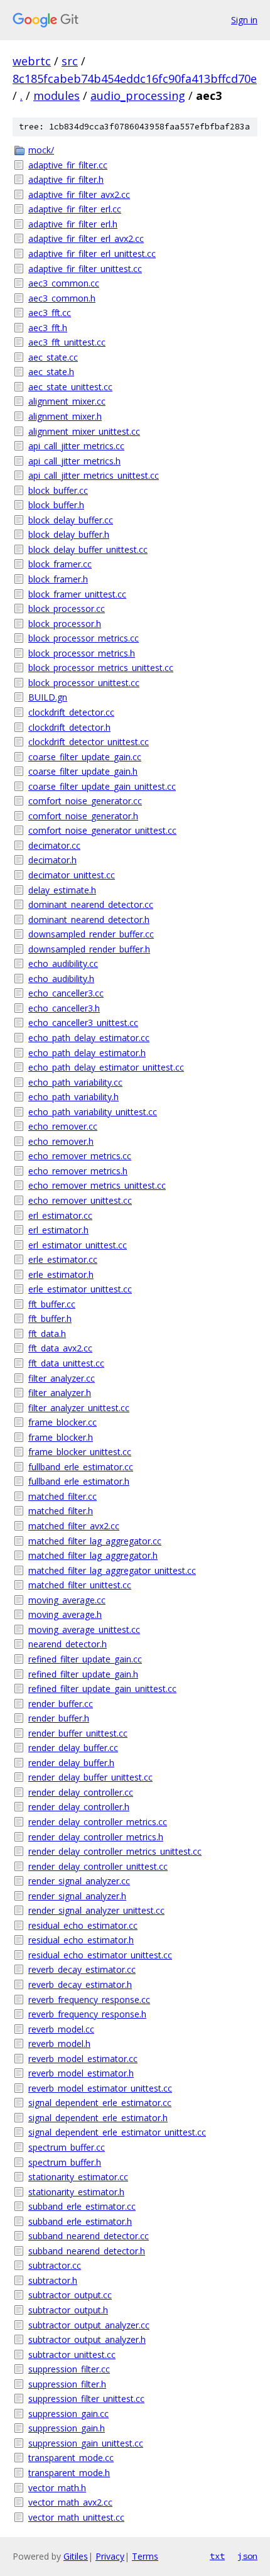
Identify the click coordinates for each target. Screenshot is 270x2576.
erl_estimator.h (58, 1230)
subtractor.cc (55, 2265)
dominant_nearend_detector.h (89, 920)
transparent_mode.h (69, 2473)
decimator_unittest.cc (72, 875)
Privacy (110, 2556)
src (70, 61)
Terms (145, 2556)
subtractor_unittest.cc (72, 2355)
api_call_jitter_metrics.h (74, 461)
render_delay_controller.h (79, 1807)
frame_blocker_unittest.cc (80, 1452)
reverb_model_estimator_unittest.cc (100, 2088)
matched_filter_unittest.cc (80, 1585)
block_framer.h (58, 579)
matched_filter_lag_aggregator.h (93, 1555)
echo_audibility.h (61, 979)
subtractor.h (53, 2280)
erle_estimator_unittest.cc (80, 1289)
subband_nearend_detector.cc (89, 2236)
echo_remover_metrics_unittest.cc (97, 1185)
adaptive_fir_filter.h (66, 179)
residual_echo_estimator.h (81, 1940)
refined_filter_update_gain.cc (85, 1659)
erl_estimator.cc (60, 1215)
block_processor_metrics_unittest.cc (101, 668)
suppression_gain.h (67, 2428)
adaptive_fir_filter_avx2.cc (79, 194)
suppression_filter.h (67, 2384)
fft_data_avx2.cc (60, 1348)
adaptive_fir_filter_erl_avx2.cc (86, 238)
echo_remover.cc (63, 1126)
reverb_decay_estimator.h (80, 1984)
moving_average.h (65, 1614)
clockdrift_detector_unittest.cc (89, 742)
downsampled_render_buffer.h (89, 949)
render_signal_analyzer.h (77, 1896)
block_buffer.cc (58, 490)
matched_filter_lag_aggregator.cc (95, 1541)
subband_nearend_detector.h (87, 2251)
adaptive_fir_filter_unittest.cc (85, 269)
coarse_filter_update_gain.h (83, 771)
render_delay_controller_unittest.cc (98, 1866)
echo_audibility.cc (63, 963)
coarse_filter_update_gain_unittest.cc (102, 786)
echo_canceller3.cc (66, 993)
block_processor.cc (67, 609)
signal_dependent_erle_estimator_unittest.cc (117, 2132)
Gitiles (76, 2556)
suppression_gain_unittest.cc (86, 2443)
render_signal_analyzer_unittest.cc (96, 1910)
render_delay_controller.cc (81, 1792)
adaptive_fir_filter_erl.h (73, 224)
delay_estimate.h (62, 890)
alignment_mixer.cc (67, 401)
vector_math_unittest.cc (76, 2517)
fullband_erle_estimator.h (79, 1481)
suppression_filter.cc (69, 2369)
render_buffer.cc (61, 1704)
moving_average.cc (67, 1600)
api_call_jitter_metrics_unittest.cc (94, 475)
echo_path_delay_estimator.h (87, 1053)
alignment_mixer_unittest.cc (84, 431)
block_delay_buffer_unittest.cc (88, 549)
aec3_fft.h (48, 328)
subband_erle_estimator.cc (82, 2206)
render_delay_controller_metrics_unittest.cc (115, 1851)
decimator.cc (54, 845)
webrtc (32, 61)
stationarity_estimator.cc (78, 2177)
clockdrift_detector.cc (71, 712)
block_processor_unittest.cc (84, 683)
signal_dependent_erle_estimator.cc (100, 2103)
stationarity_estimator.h (76, 2192)
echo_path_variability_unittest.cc (93, 1112)
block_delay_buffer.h (69, 534)
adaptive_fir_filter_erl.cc (75, 209)
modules (57, 96)
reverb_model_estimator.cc (83, 2059)
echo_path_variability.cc (75, 1082)
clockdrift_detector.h (69, 727)
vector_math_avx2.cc (70, 2502)
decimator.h (52, 860)
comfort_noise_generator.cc (85, 801)
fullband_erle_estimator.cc (81, 1467)
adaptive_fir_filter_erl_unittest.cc (92, 254)
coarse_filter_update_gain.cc (85, 757)
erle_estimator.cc (63, 1259)
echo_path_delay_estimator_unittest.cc (106, 1067)
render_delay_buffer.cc (73, 1748)
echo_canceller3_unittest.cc (83, 1023)
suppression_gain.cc (68, 2414)
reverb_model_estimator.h (81, 2073)
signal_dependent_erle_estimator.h (98, 2118)
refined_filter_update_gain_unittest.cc (102, 1689)
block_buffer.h (56, 505)
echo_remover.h (61, 1141)
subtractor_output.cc (70, 2295)
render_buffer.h (59, 1718)
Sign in (244, 20)
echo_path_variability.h (73, 1097)
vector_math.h (57, 2488)
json (247, 2556)
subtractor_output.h (68, 2310)
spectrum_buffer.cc (67, 2147)
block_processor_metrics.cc (84, 638)
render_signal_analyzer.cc (79, 1881)
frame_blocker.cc (62, 1422)
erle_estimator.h (61, 1274)
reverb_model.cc (61, 2029)
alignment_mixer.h (65, 416)
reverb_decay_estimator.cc (82, 1969)
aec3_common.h (62, 298)
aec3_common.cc (64, 283)
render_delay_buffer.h (71, 1763)
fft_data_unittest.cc (66, 1363)
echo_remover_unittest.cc (80, 1200)
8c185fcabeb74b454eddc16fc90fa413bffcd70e (135, 79)
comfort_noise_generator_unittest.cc (102, 830)
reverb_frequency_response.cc (89, 2000)
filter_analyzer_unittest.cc (79, 1408)
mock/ (41, 150)
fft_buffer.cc (52, 1304)
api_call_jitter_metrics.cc (76, 446)
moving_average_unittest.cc (84, 1629)
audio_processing (138, 96)
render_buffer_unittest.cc (78, 1733)
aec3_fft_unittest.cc (67, 342)
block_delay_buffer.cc (71, 520)
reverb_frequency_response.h (87, 2014)
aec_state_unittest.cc (70, 387)
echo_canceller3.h (64, 1008)
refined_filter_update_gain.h (83, 1674)
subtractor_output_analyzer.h (87, 2339)
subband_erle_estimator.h (80, 2221)
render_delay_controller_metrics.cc (98, 1822)
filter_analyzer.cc (62, 1378)
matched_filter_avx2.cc (74, 1526)
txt (217, 2556)
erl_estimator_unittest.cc (78, 1245)
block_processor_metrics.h (82, 653)
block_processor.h (65, 624)
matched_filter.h (61, 1511)
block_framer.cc (60, 564)
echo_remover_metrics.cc (80, 1156)
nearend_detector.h (67, 1644)
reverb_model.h (59, 2044)
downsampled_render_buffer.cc (91, 934)
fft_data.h (47, 1334)
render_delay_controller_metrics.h (96, 1837)
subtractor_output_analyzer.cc (89, 2325)
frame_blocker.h (61, 1437)
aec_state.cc (53, 357)
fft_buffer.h (50, 1318)
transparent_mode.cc (71, 2458)
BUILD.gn (48, 697)
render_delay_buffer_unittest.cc (90, 1777)
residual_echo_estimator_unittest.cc (100, 1955)
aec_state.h (51, 372)
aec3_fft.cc (50, 313)
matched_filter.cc (62, 1496)
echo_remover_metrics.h (78, 1171)
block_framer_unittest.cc (77, 594)
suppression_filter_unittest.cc (86, 2399)
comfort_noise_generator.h (83, 816)
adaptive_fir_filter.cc (68, 165)
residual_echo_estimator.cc (83, 1925)
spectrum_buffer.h (65, 2162)
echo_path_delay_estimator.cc (89, 1038)
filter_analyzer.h (60, 1393)
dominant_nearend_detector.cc (91, 904)
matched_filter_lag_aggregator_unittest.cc (112, 1570)
